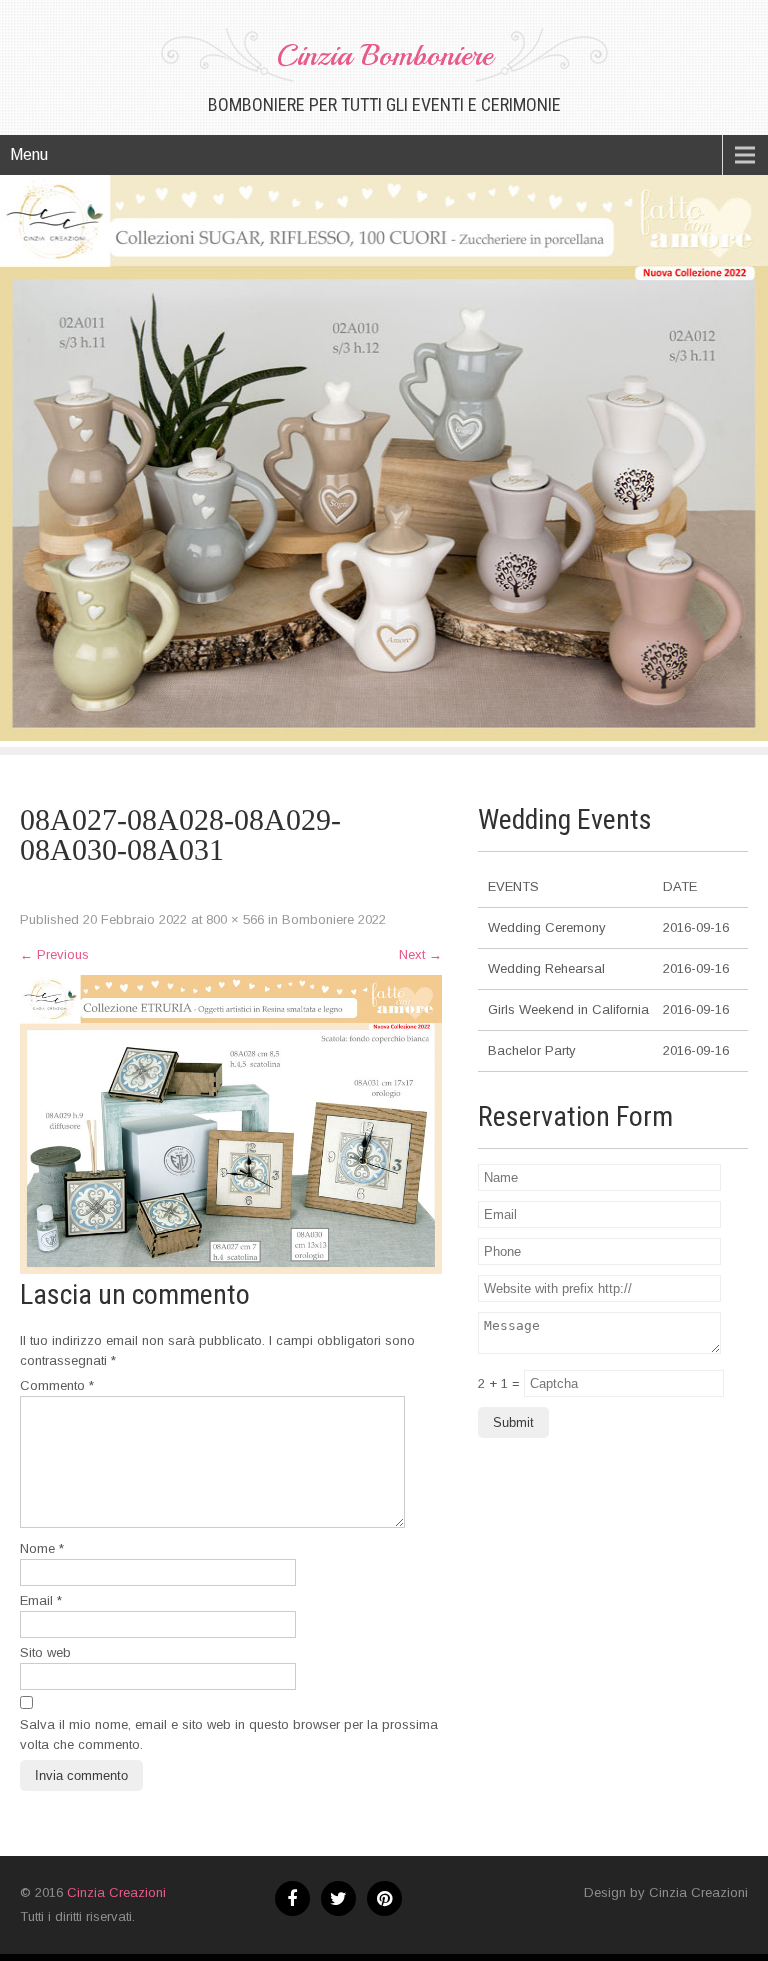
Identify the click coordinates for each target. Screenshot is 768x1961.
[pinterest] (384, 1898)
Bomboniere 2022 (334, 919)
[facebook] (292, 1898)
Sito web (45, 1652)
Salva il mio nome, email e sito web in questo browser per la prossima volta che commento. (229, 1734)
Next (420, 954)
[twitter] (338, 1898)
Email (41, 1600)
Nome (42, 1548)
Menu (29, 154)
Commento (57, 1385)
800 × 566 (235, 919)
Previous (54, 954)
